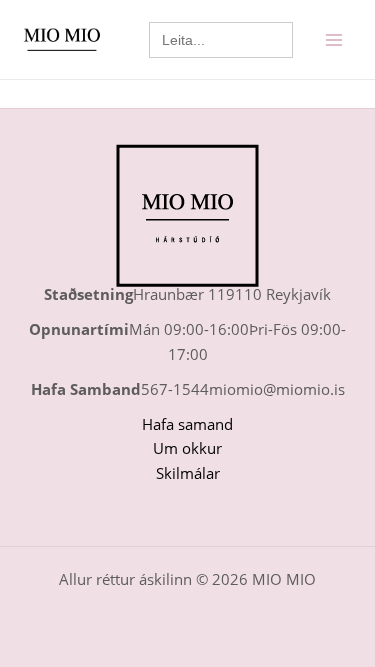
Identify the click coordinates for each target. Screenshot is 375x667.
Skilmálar (188, 473)
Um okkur (187, 448)
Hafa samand (187, 424)
